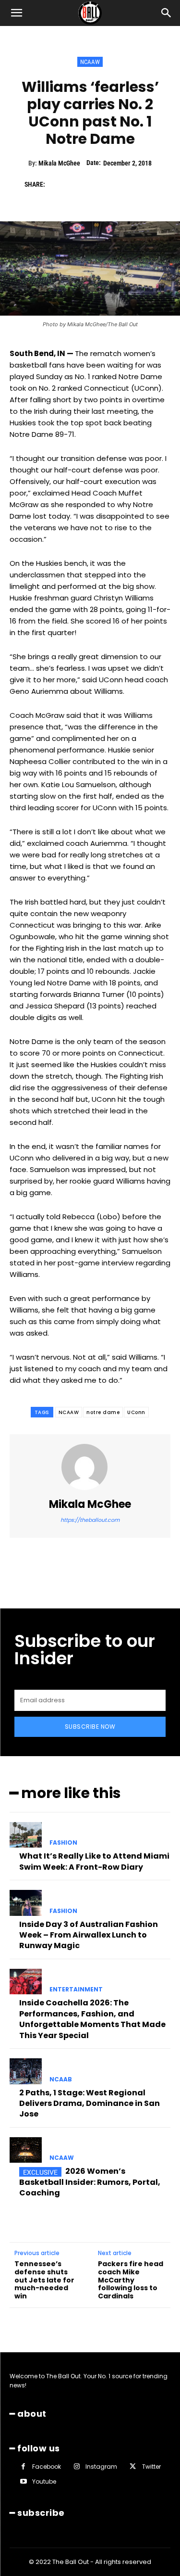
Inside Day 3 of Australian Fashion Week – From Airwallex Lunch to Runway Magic (89, 1935)
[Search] (167, 13)
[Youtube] (23, 2481)
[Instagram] (77, 2467)
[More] (146, 184)
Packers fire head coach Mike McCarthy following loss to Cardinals (131, 2280)
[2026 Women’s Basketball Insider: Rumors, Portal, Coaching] (26, 2150)
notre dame (103, 1412)
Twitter (151, 2466)
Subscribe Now (90, 1727)
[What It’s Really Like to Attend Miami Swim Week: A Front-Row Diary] (26, 1835)
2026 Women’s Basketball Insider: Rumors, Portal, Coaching (90, 2182)
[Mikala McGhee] (90, 1467)
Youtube (44, 2481)
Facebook (47, 2466)
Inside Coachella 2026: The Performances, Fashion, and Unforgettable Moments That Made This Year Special (92, 2019)
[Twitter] (79, 184)
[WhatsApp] (123, 184)
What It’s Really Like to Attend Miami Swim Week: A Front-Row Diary (94, 1861)
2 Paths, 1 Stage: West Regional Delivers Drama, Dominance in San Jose (90, 2104)
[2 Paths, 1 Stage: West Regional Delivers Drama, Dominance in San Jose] (26, 2071)
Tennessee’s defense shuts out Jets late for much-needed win (44, 2280)
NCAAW (90, 62)
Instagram (101, 2466)
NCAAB (61, 2079)
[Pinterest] (101, 184)
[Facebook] (57, 184)
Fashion (63, 1843)
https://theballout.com (90, 1520)
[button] (16, 13)
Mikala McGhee (59, 163)
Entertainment (76, 1989)
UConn (136, 1412)
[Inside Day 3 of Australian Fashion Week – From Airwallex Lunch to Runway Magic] (26, 1903)
